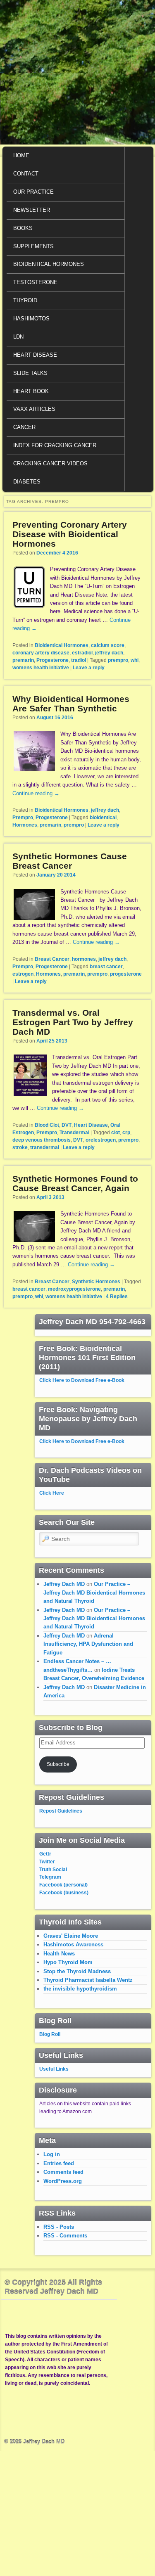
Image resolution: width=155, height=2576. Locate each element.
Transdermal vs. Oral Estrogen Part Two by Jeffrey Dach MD (73, 1022)
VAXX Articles (34, 409)
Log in (52, 2154)
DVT (67, 1125)
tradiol (79, 660)
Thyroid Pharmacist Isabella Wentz (88, 1980)
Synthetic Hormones (96, 1282)
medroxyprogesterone (74, 1289)
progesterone (126, 974)
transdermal (45, 1147)
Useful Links (54, 2069)
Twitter (47, 1862)
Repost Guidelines (61, 1811)
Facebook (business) (64, 1893)
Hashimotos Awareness (73, 1944)
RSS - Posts (59, 2227)
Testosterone (35, 282)
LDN (18, 337)
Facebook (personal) (63, 1885)
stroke (20, 1147)
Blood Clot (47, 1125)
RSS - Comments (65, 2236)
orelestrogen (101, 1140)
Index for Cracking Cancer (55, 445)
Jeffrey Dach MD (64, 1584)
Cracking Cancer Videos (50, 463)
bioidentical (103, 818)
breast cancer (106, 967)
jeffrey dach (109, 653)
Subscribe (58, 1764)
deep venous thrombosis (42, 1140)
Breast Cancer (52, 959)
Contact (26, 174)
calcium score (108, 645)
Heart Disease (35, 355)
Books (23, 228)
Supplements (33, 246)
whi (135, 660)
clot (116, 1133)
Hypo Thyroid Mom (68, 1962)
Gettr (45, 1854)
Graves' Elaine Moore (71, 1936)
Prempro (23, 818)
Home (21, 155)
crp (126, 1133)
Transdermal (74, 1133)
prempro (118, 660)
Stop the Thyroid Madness (77, 1971)
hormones (84, 959)
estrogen (23, 974)
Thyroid (25, 300)
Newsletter (32, 210)
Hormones (25, 825)
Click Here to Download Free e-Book (82, 1380)
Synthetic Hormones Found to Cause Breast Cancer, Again (75, 1183)
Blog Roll (50, 2034)
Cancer (24, 427)
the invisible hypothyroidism (80, 1989)
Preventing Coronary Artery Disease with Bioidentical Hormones (70, 534)
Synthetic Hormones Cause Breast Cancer (70, 861)
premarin (23, 660)
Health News (59, 1954)
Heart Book (31, 391)
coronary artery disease (41, 653)
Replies (117, 1296)
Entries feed (59, 2163)
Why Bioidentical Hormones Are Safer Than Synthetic (71, 704)
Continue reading (36, 793)
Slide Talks (30, 373)
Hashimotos (31, 319)
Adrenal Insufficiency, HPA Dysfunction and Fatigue (88, 1644)
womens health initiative (41, 668)
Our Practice (33, 192)
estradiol (82, 653)
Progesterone (52, 660)
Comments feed (63, 2172)
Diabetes (27, 482)
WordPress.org (63, 2181)
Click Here (52, 1493)
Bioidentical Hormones (49, 264)
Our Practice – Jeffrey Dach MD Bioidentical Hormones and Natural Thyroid (94, 1593)
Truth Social (53, 1870)
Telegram (50, 1877)
